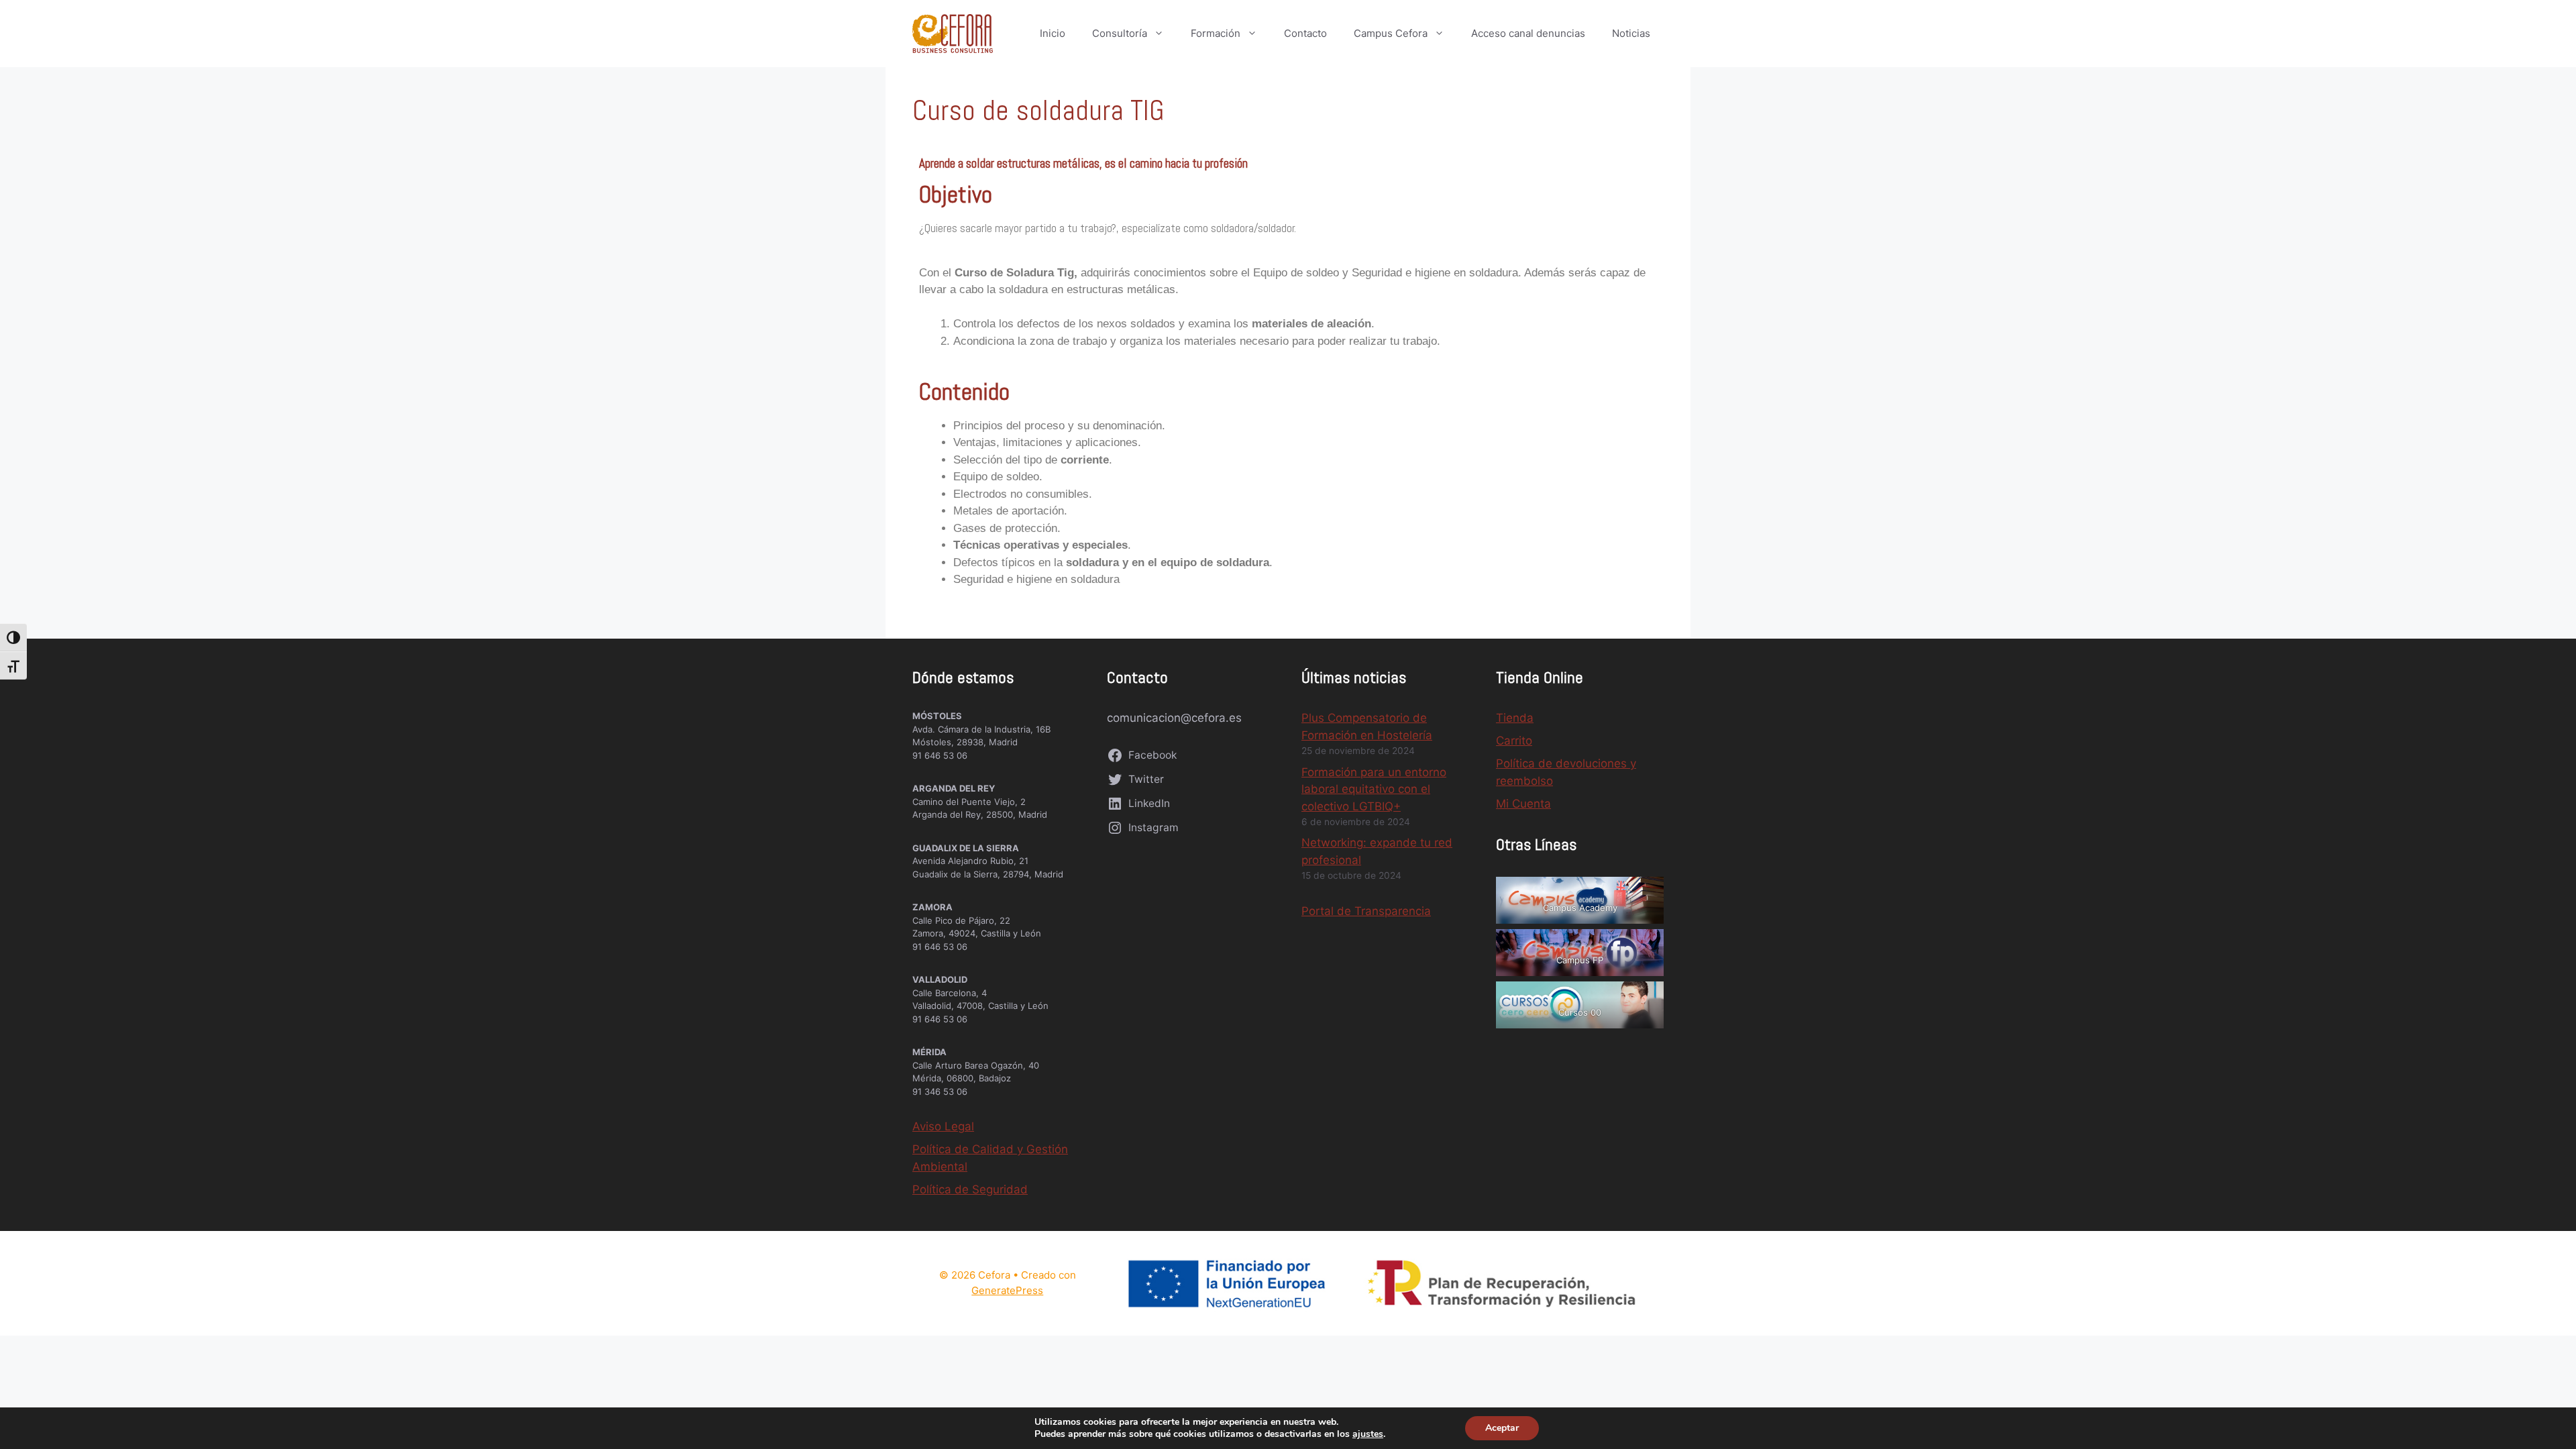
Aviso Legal (943, 1126)
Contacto (1305, 33)
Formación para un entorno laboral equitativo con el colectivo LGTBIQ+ (1374, 789)
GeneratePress (1007, 1290)
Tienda (1515, 718)
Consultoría (1120, 33)
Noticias (1631, 33)
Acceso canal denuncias (1528, 33)
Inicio (1053, 33)
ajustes (1368, 1434)
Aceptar (1502, 1428)
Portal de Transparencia (1366, 911)
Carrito (1514, 741)
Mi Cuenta (1523, 804)
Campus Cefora (1391, 33)
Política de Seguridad (970, 1189)
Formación (1216, 33)
